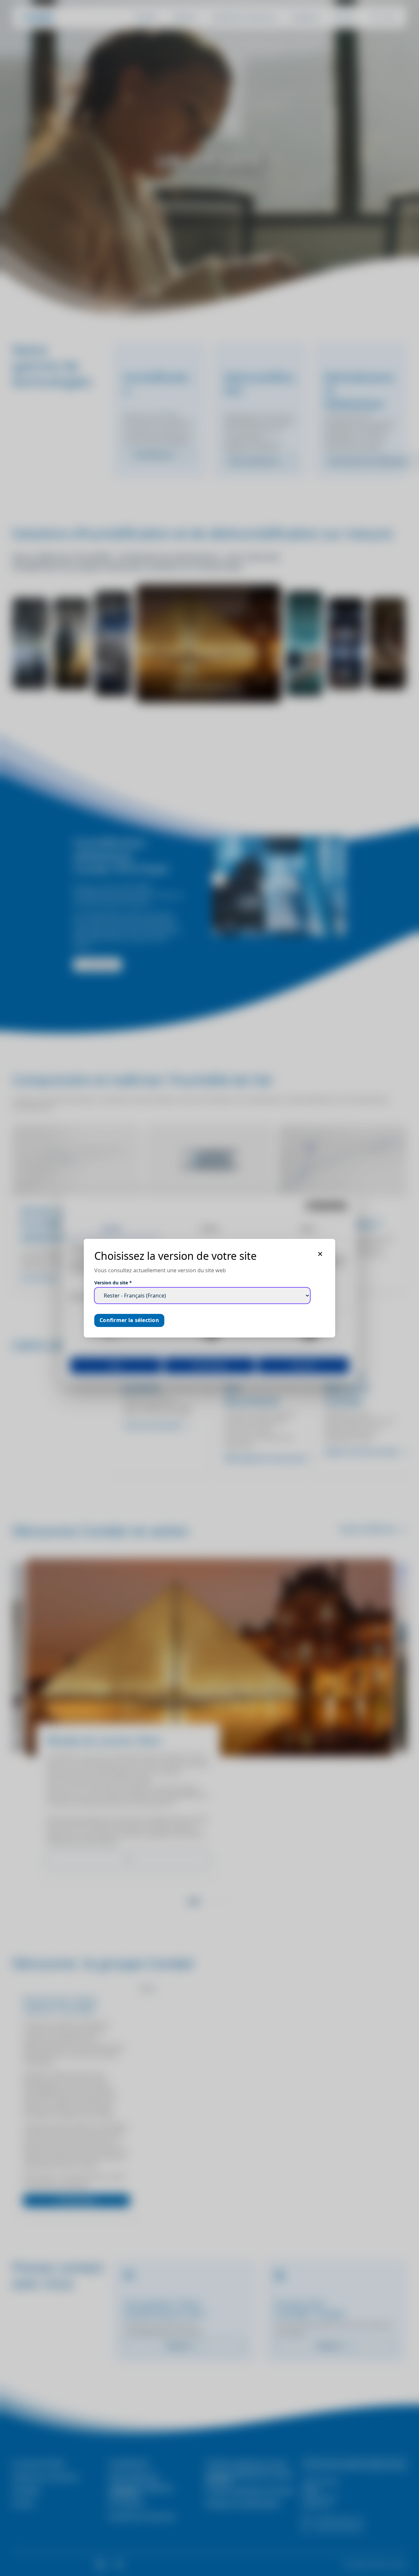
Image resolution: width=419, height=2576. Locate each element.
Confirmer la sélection (129, 1320)
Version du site (113, 1283)
